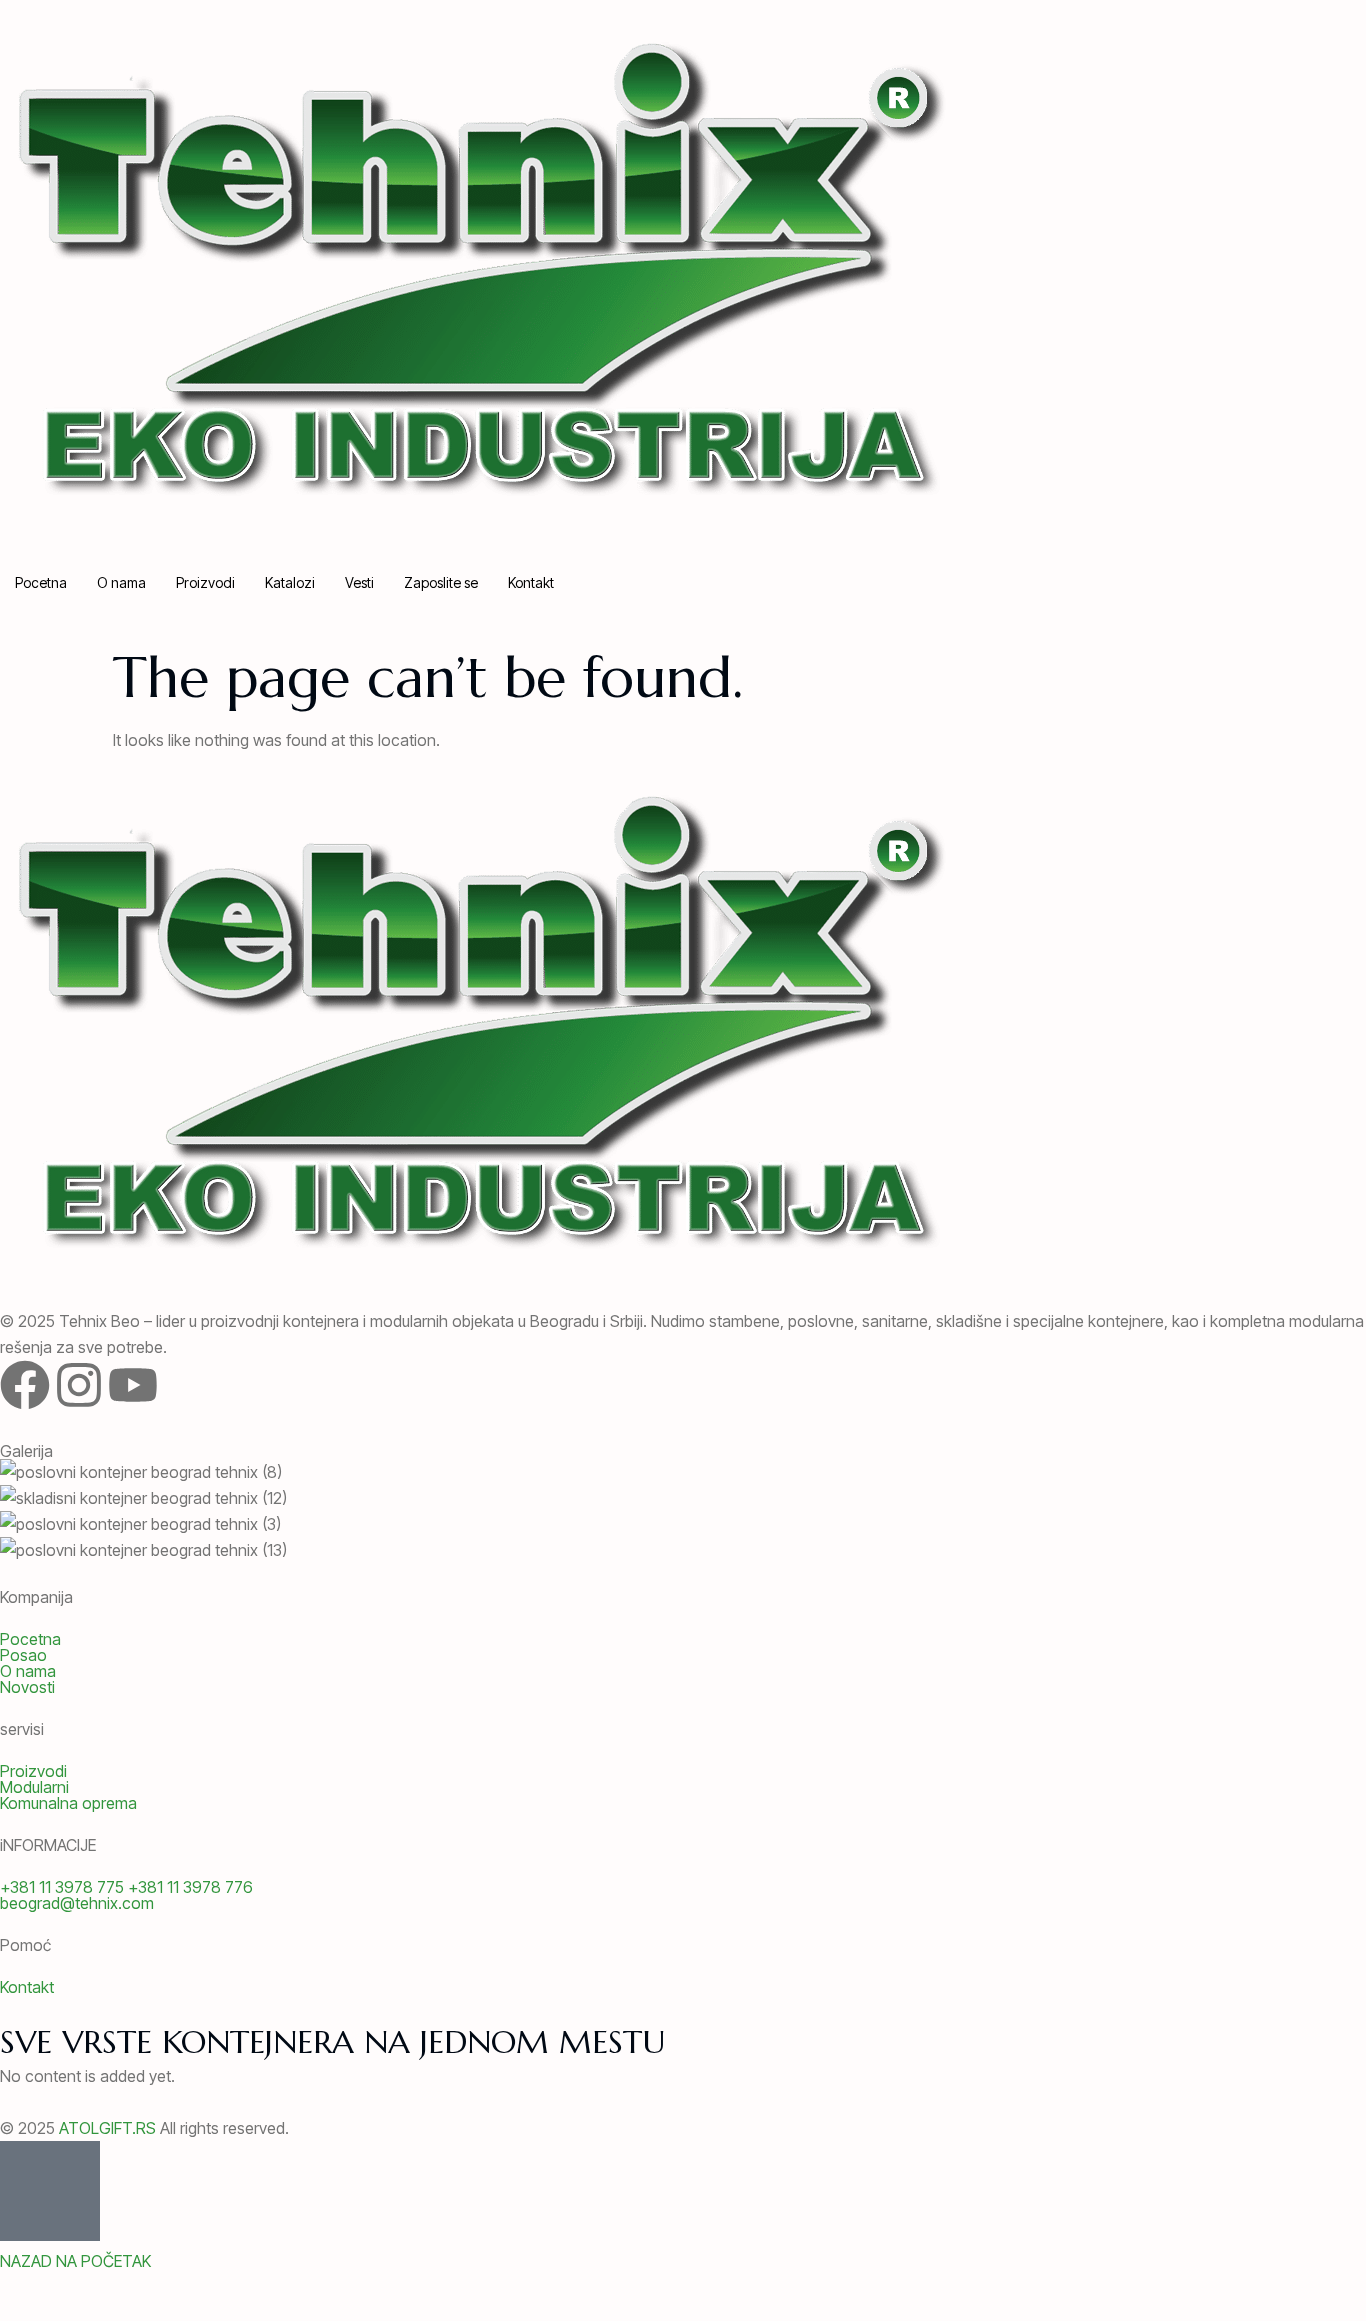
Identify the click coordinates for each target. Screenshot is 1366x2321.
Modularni (34, 1787)
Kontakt (531, 582)
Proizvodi (205, 582)
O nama (121, 582)
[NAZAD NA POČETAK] (50, 2191)
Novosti (27, 1687)
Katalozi (290, 582)
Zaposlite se (441, 582)
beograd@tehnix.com (77, 1903)
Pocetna (41, 582)
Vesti (359, 582)
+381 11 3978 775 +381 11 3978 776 (126, 1887)
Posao (23, 1655)
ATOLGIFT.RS (107, 2128)
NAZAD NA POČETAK (75, 2261)
